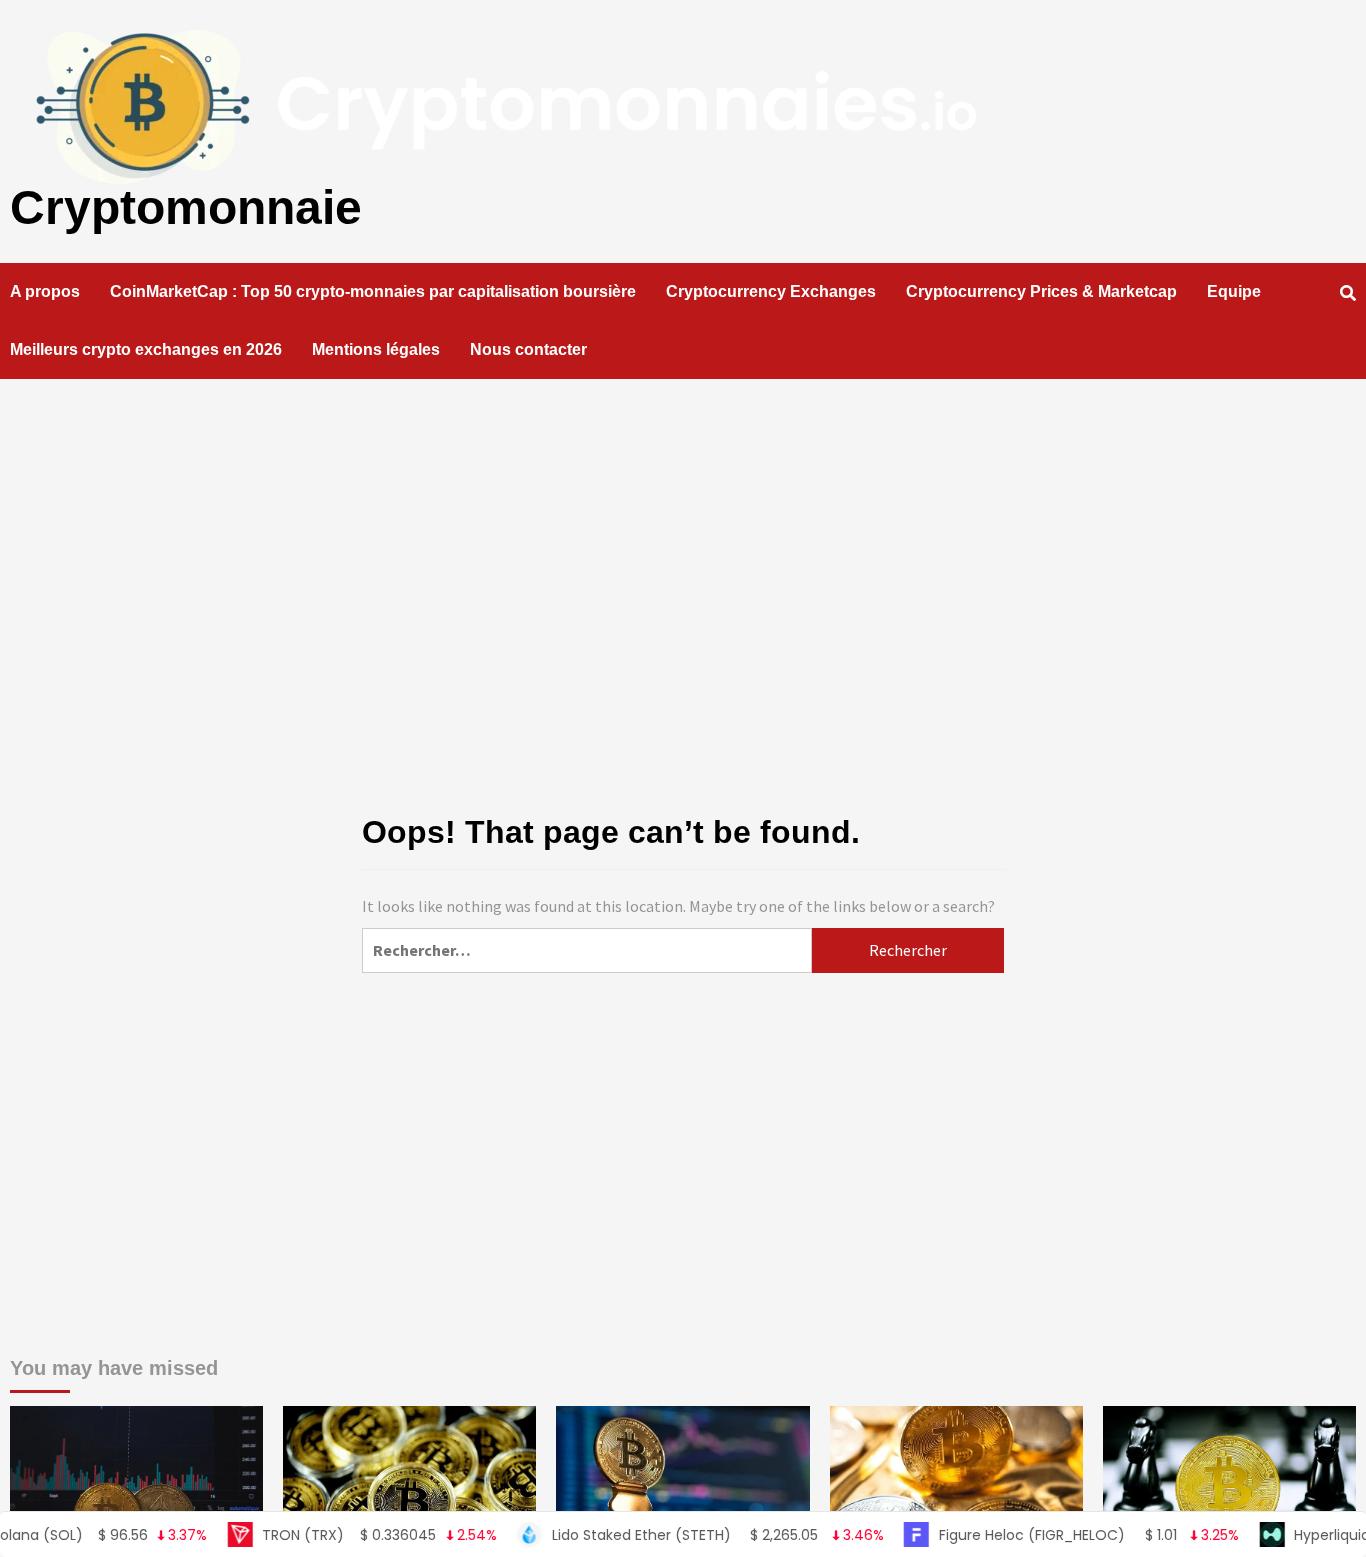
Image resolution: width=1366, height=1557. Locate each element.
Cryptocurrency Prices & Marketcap (1041, 291)
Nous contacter (528, 349)
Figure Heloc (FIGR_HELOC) (1056, 1535)
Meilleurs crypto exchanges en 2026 (146, 349)
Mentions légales (376, 349)
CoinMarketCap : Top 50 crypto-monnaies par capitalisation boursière (373, 291)
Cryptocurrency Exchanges (771, 291)
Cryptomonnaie (186, 207)
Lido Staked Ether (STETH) (684, 1535)
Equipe (1234, 291)
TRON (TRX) (346, 1535)
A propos (45, 291)
